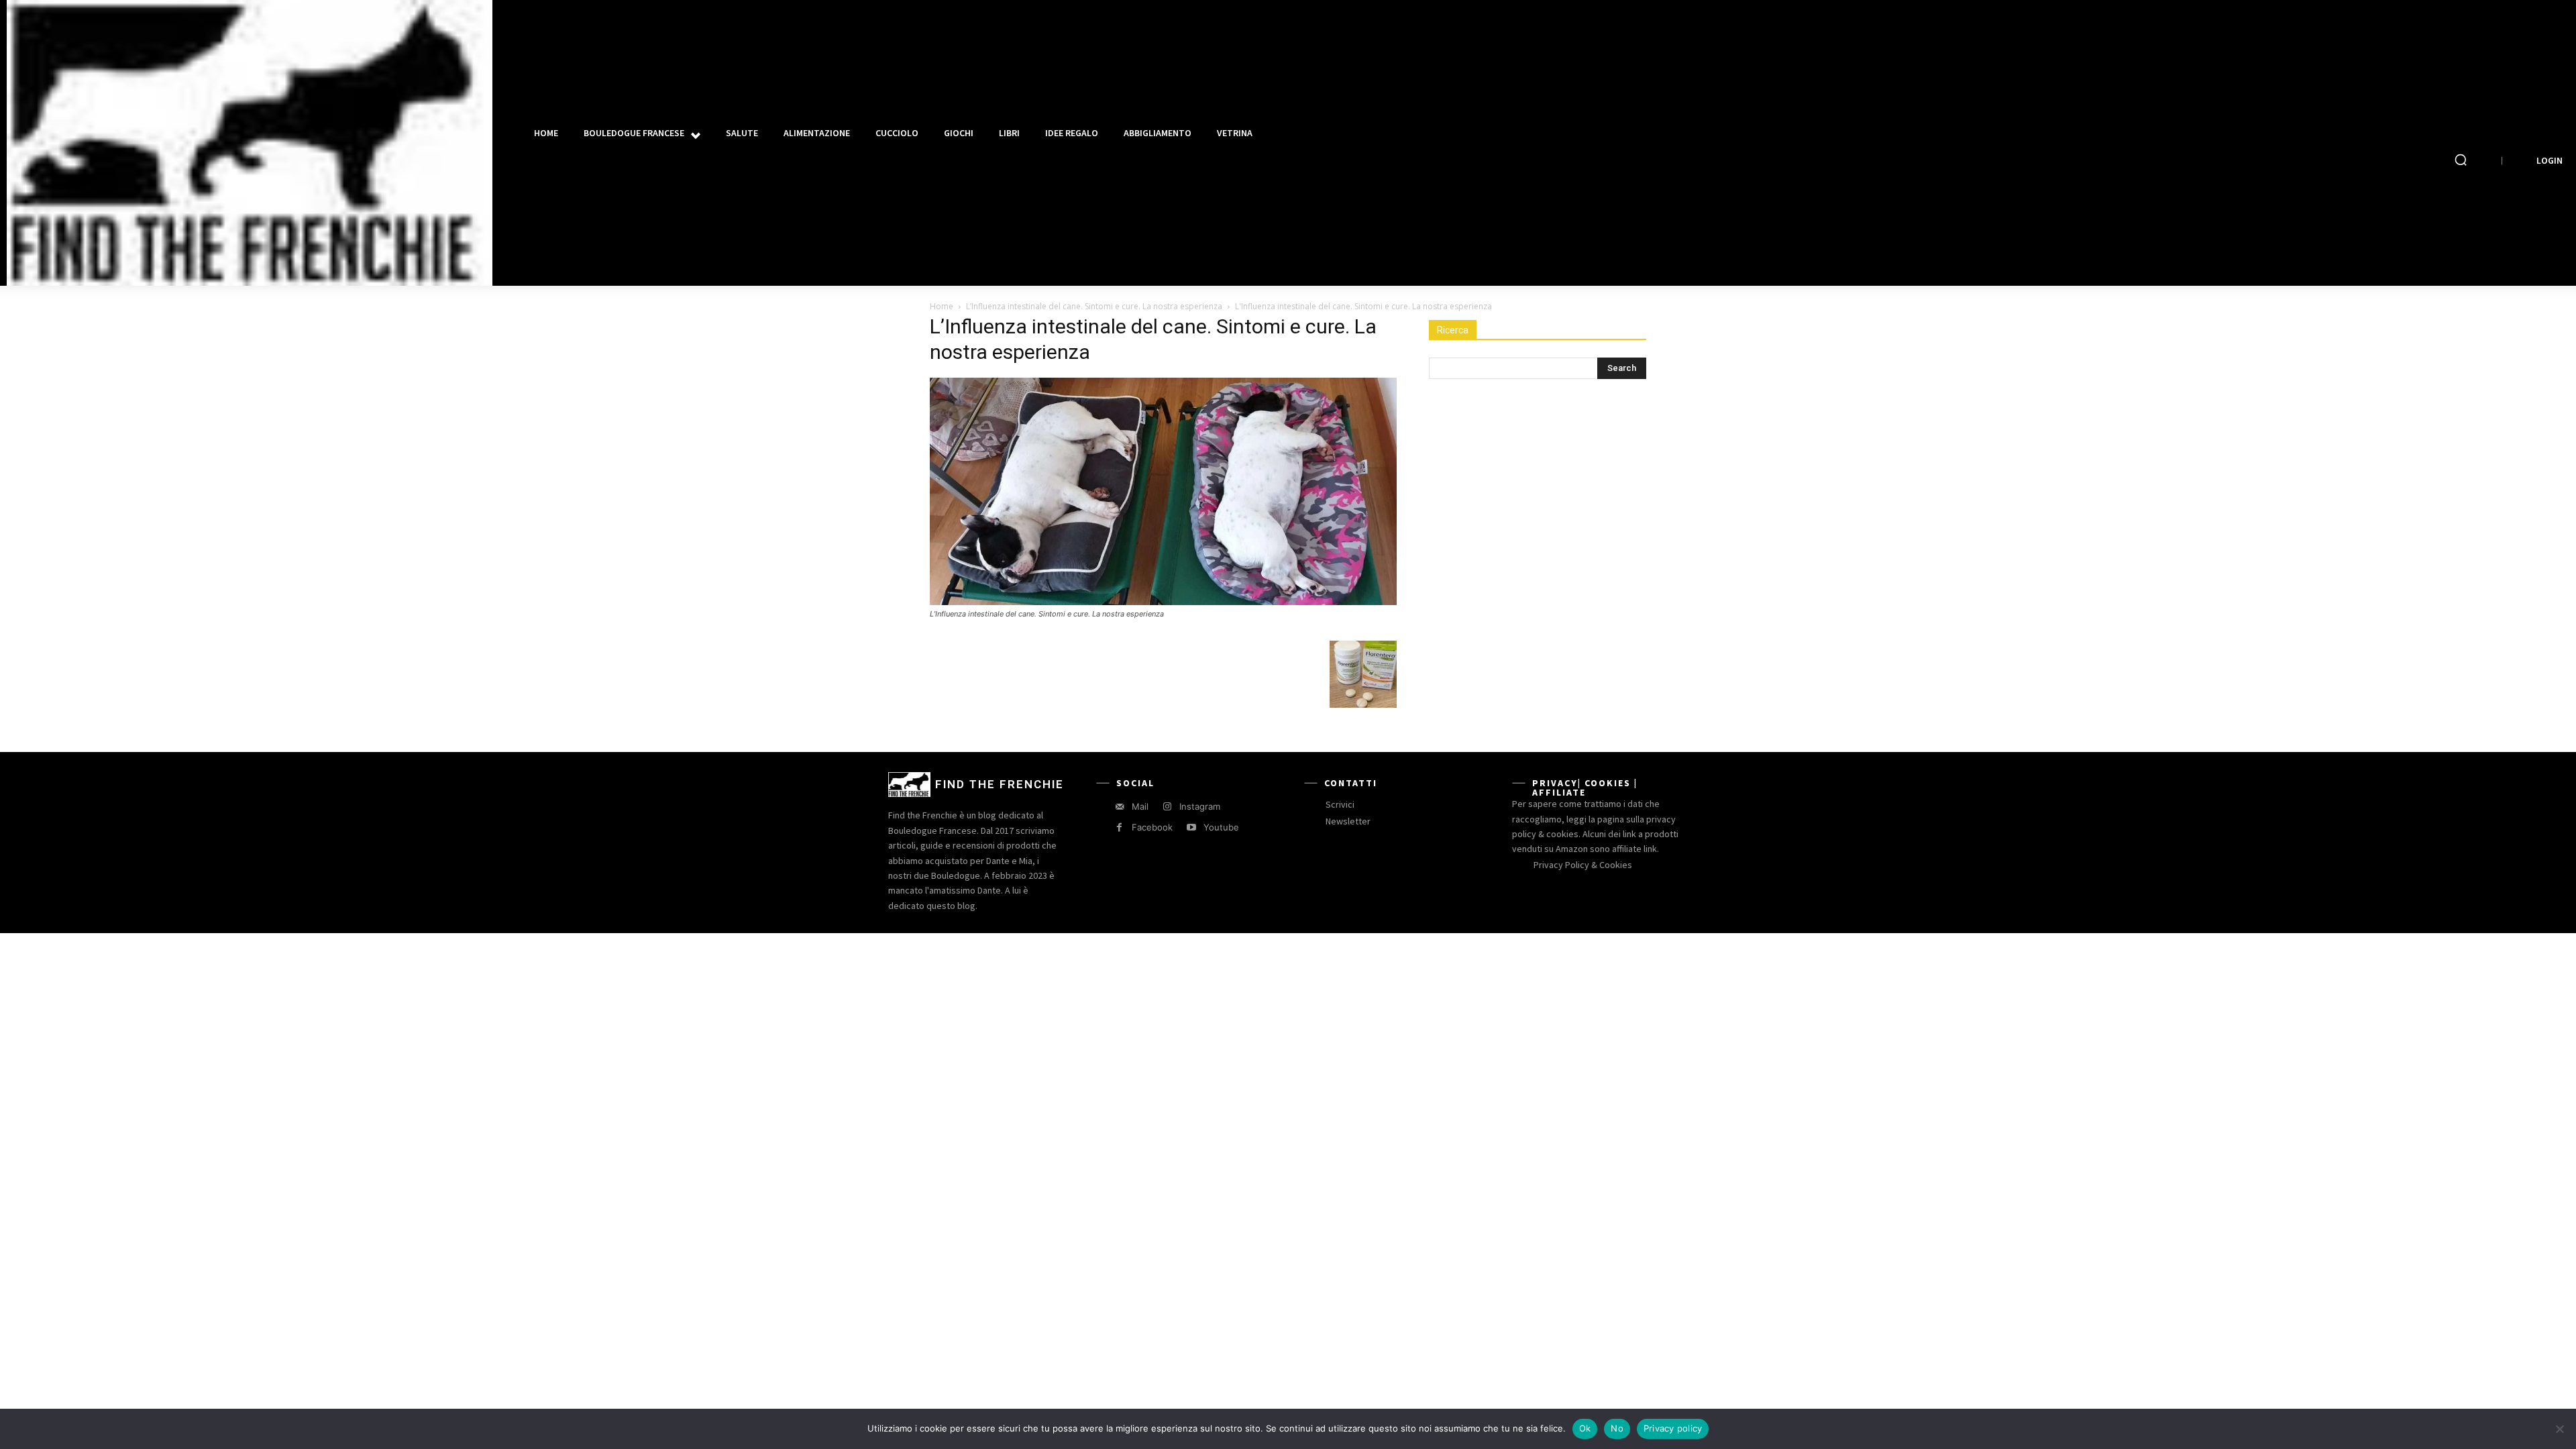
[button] (2461, 160)
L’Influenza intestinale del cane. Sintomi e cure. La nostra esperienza (1094, 306)
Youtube (1221, 827)
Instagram (1200, 806)
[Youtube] (1191, 827)
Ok (1585, 1428)
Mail (1140, 806)
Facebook (1152, 827)
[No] (2559, 1429)
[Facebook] (1119, 827)
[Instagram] (1167, 807)
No (1617, 1428)
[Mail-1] (1119, 807)
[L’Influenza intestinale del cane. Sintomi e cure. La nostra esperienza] (1163, 601)
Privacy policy (1673, 1428)
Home (942, 306)
